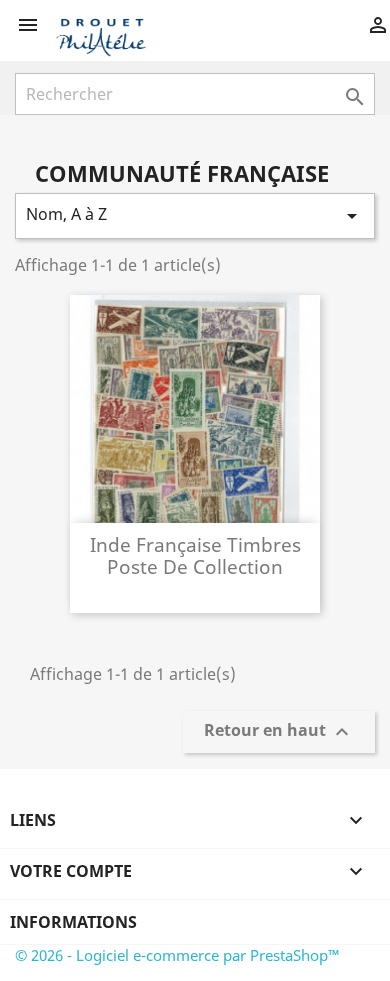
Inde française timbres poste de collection (195, 555)
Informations (73, 922)
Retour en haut (279, 732)
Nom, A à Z (195, 215)
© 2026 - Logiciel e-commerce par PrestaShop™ (177, 955)
